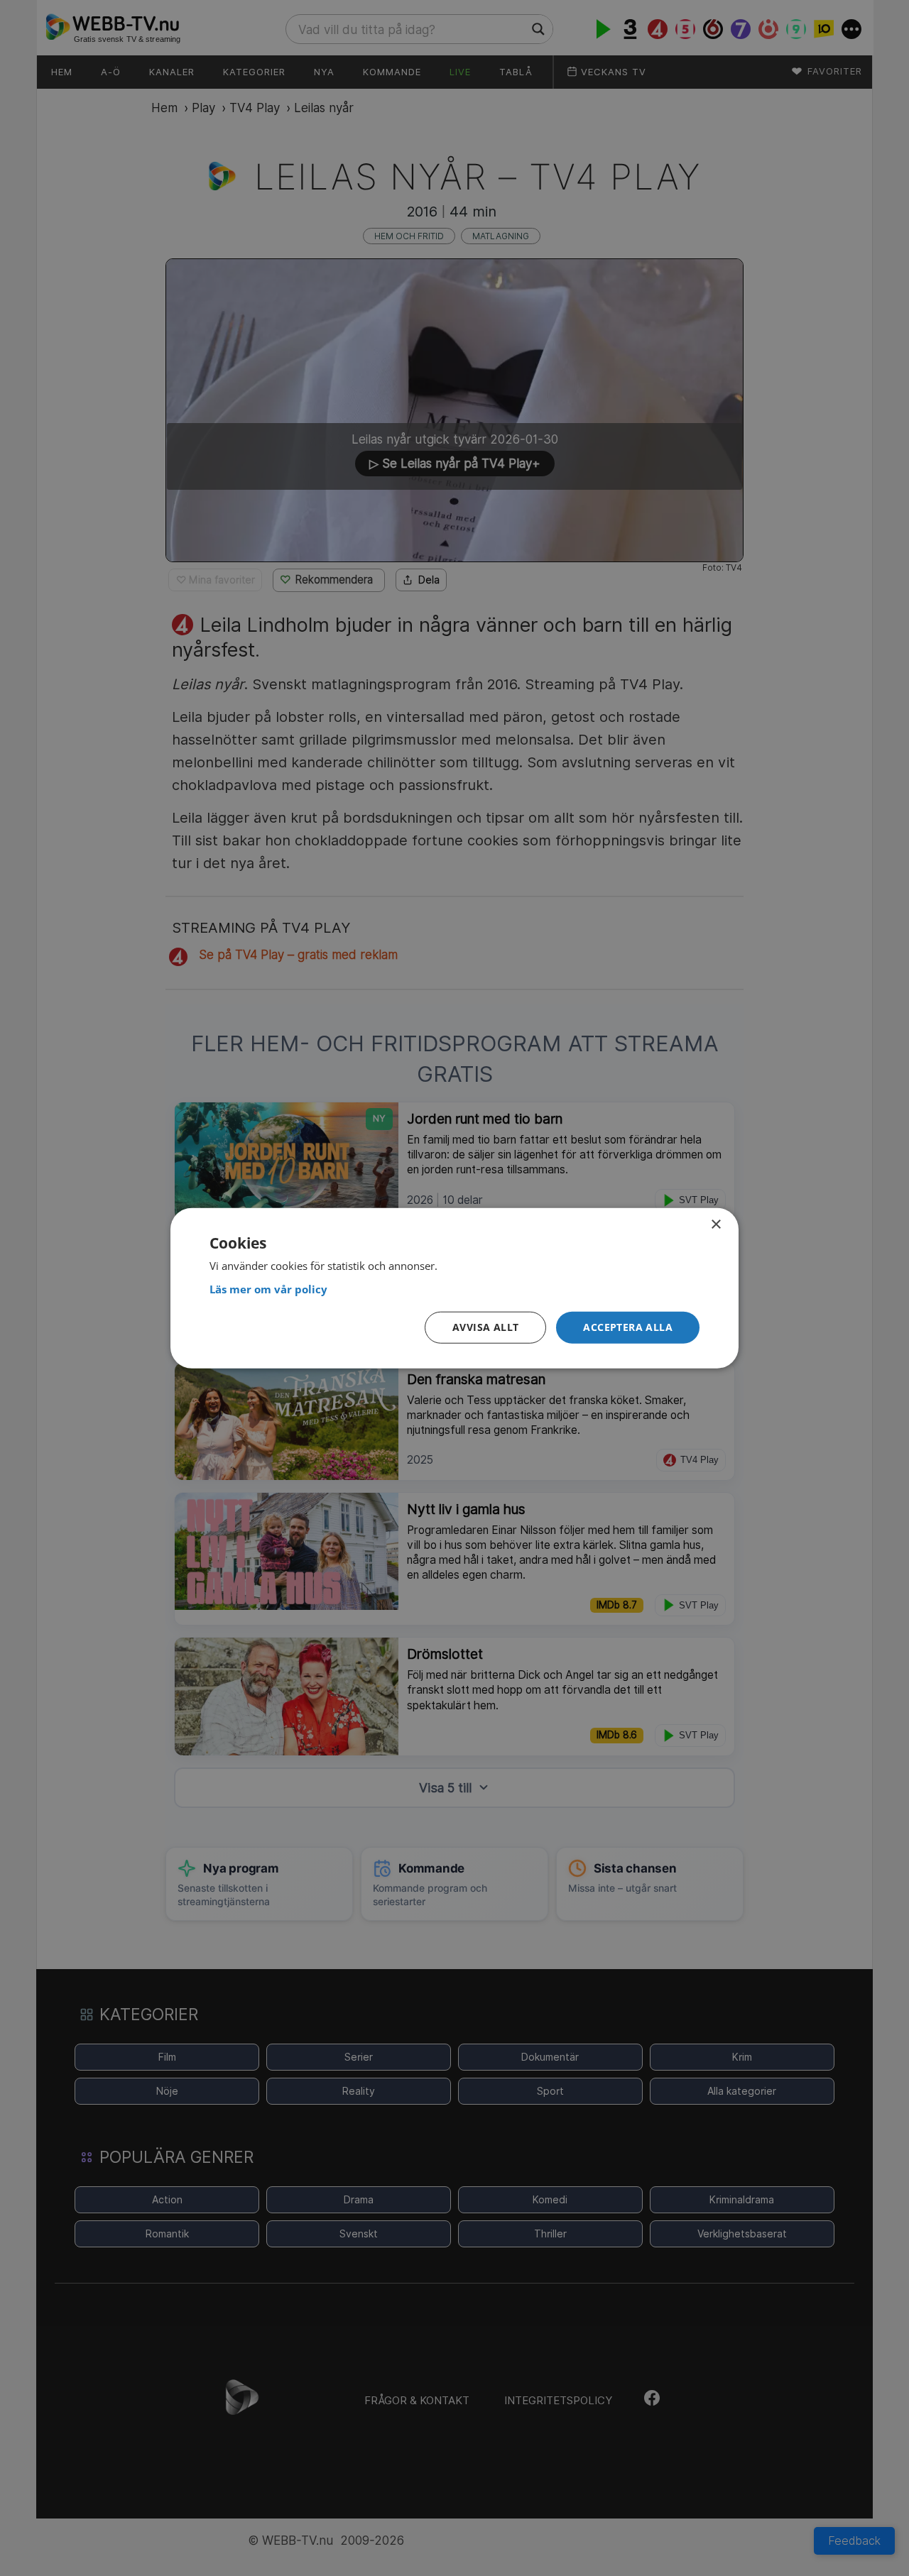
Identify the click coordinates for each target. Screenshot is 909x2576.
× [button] (715, 1224)
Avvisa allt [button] (485, 1327)
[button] (628, 1328)
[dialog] (454, 1288)
